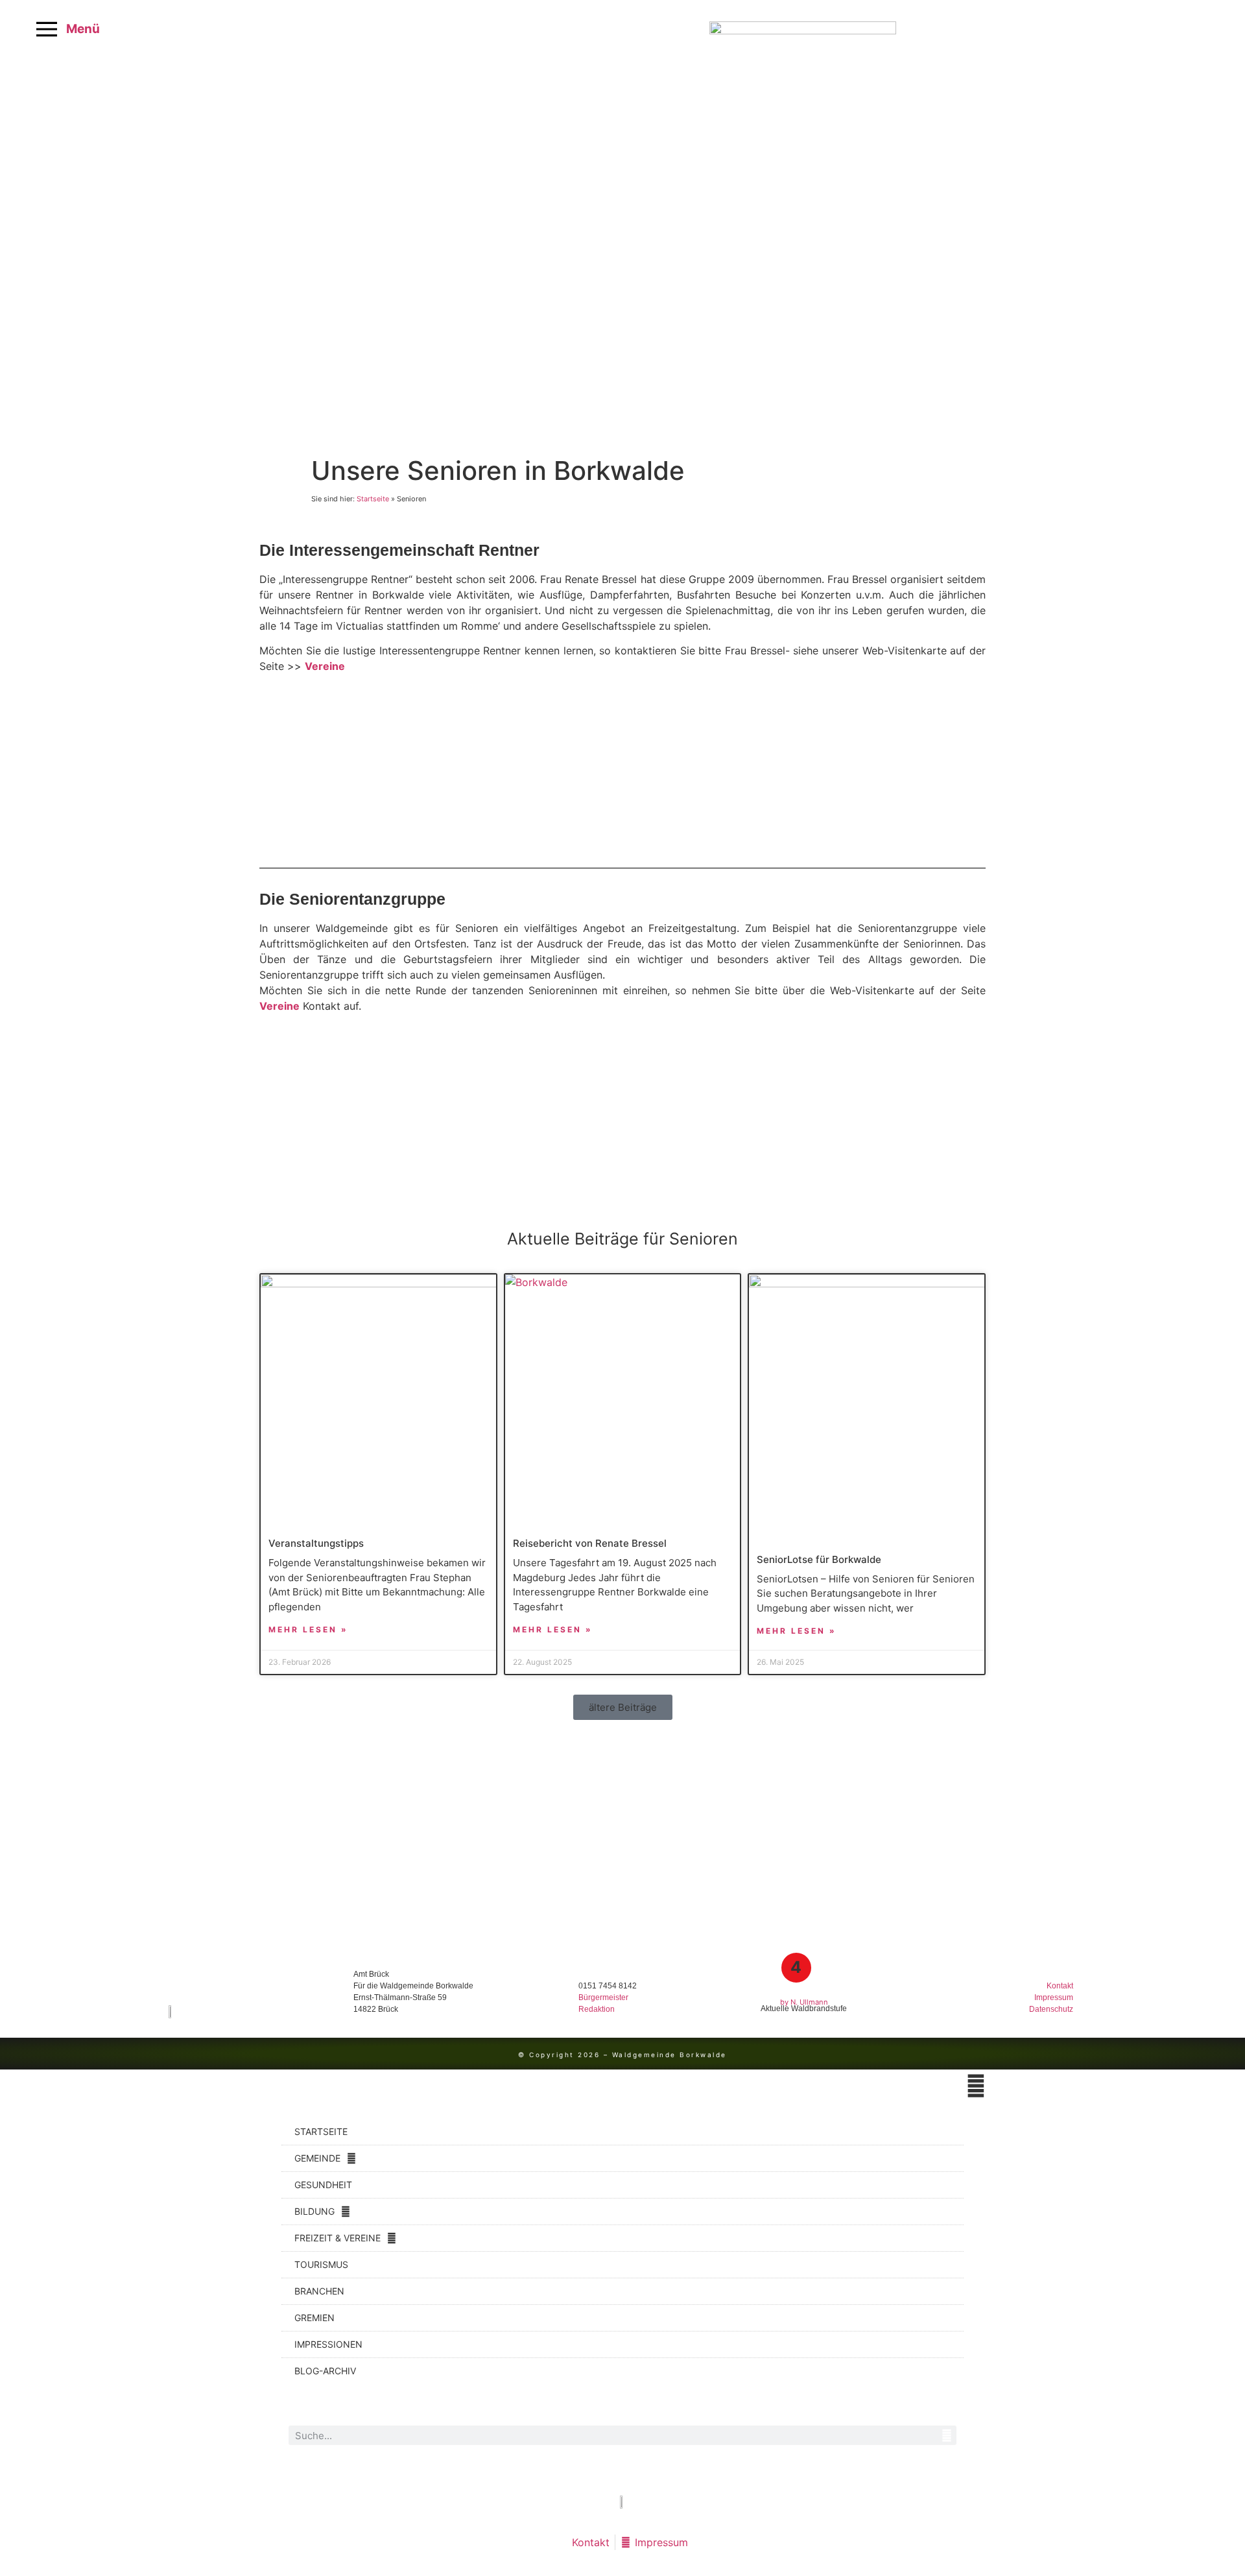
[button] (623, 1707)
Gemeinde (317, 2158)
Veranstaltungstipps (316, 1543)
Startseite (373, 499)
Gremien (314, 2318)
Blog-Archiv (325, 2371)
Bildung (314, 2211)
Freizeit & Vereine (338, 2238)
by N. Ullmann (804, 2002)
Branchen (319, 2291)
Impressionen (328, 2344)
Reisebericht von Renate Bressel (590, 1543)
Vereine (325, 666)
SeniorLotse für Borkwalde (819, 1559)
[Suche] (947, 2435)
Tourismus (321, 2264)
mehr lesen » (308, 1629)
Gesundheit (323, 2185)
